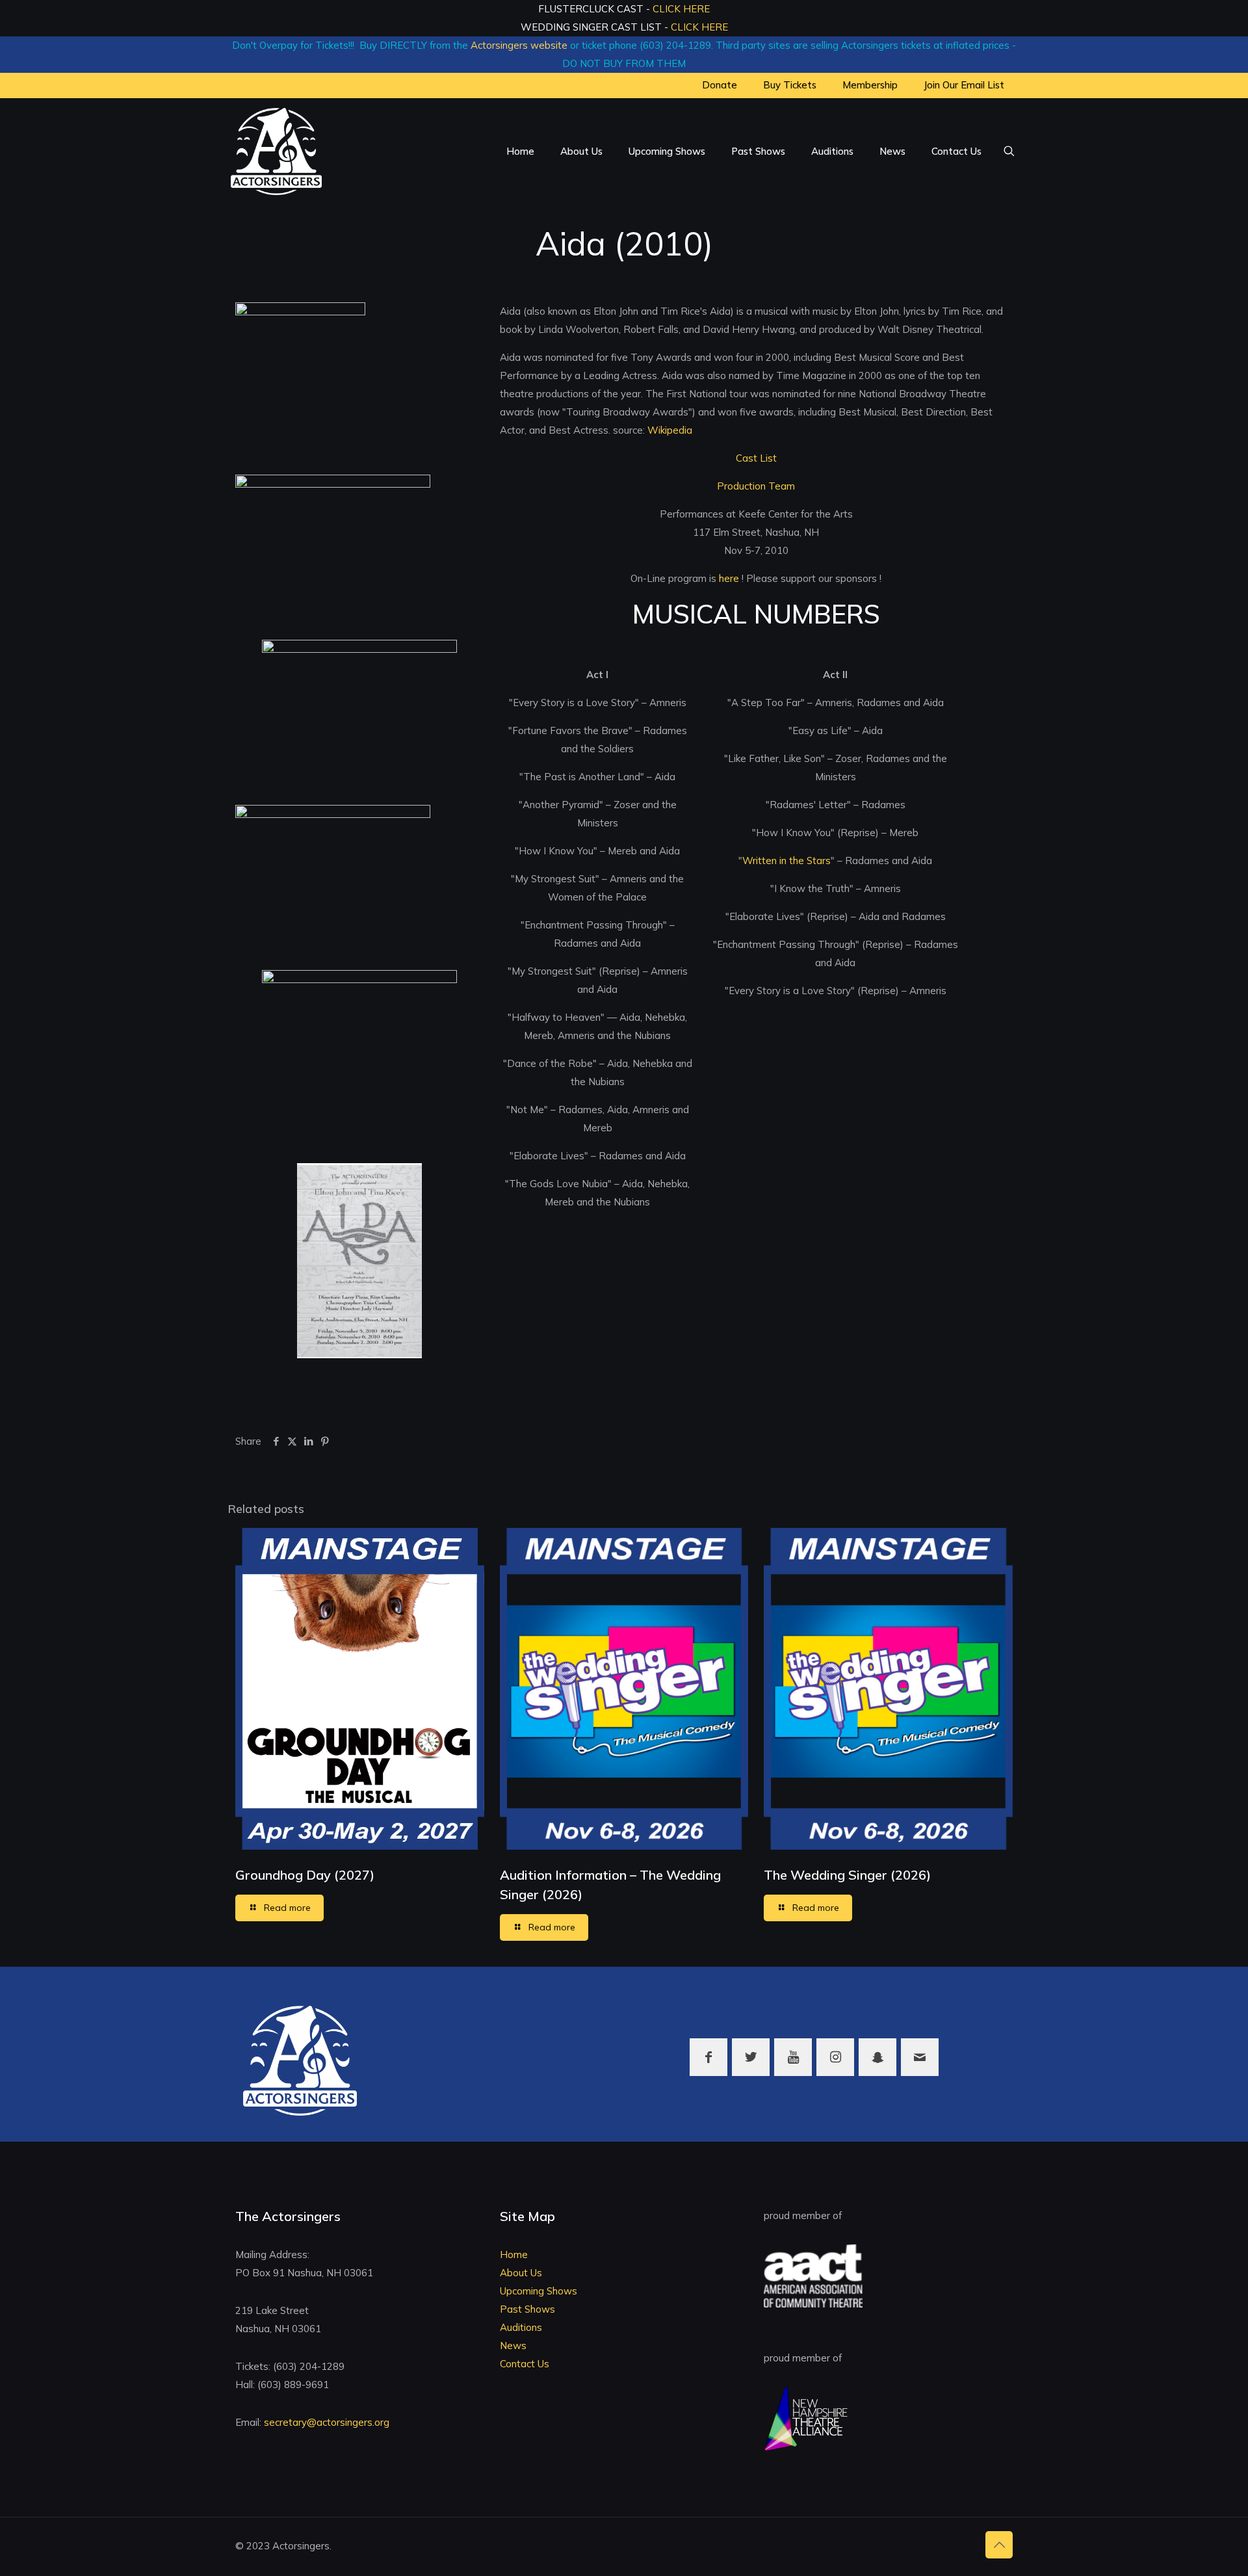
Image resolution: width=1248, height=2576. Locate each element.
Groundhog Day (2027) (305, 1875)
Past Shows (527, 2309)
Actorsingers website (519, 45)
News (513, 2346)
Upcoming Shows (539, 2291)
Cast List (756, 458)
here (730, 578)
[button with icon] (708, 2057)
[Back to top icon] (999, 2545)
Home (514, 2254)
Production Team (756, 486)
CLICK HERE (681, 9)
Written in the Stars (786, 861)
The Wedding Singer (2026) (847, 1875)
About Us (521, 2273)
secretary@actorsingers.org (327, 2422)
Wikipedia (670, 430)
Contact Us (525, 2364)
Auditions (521, 2327)
